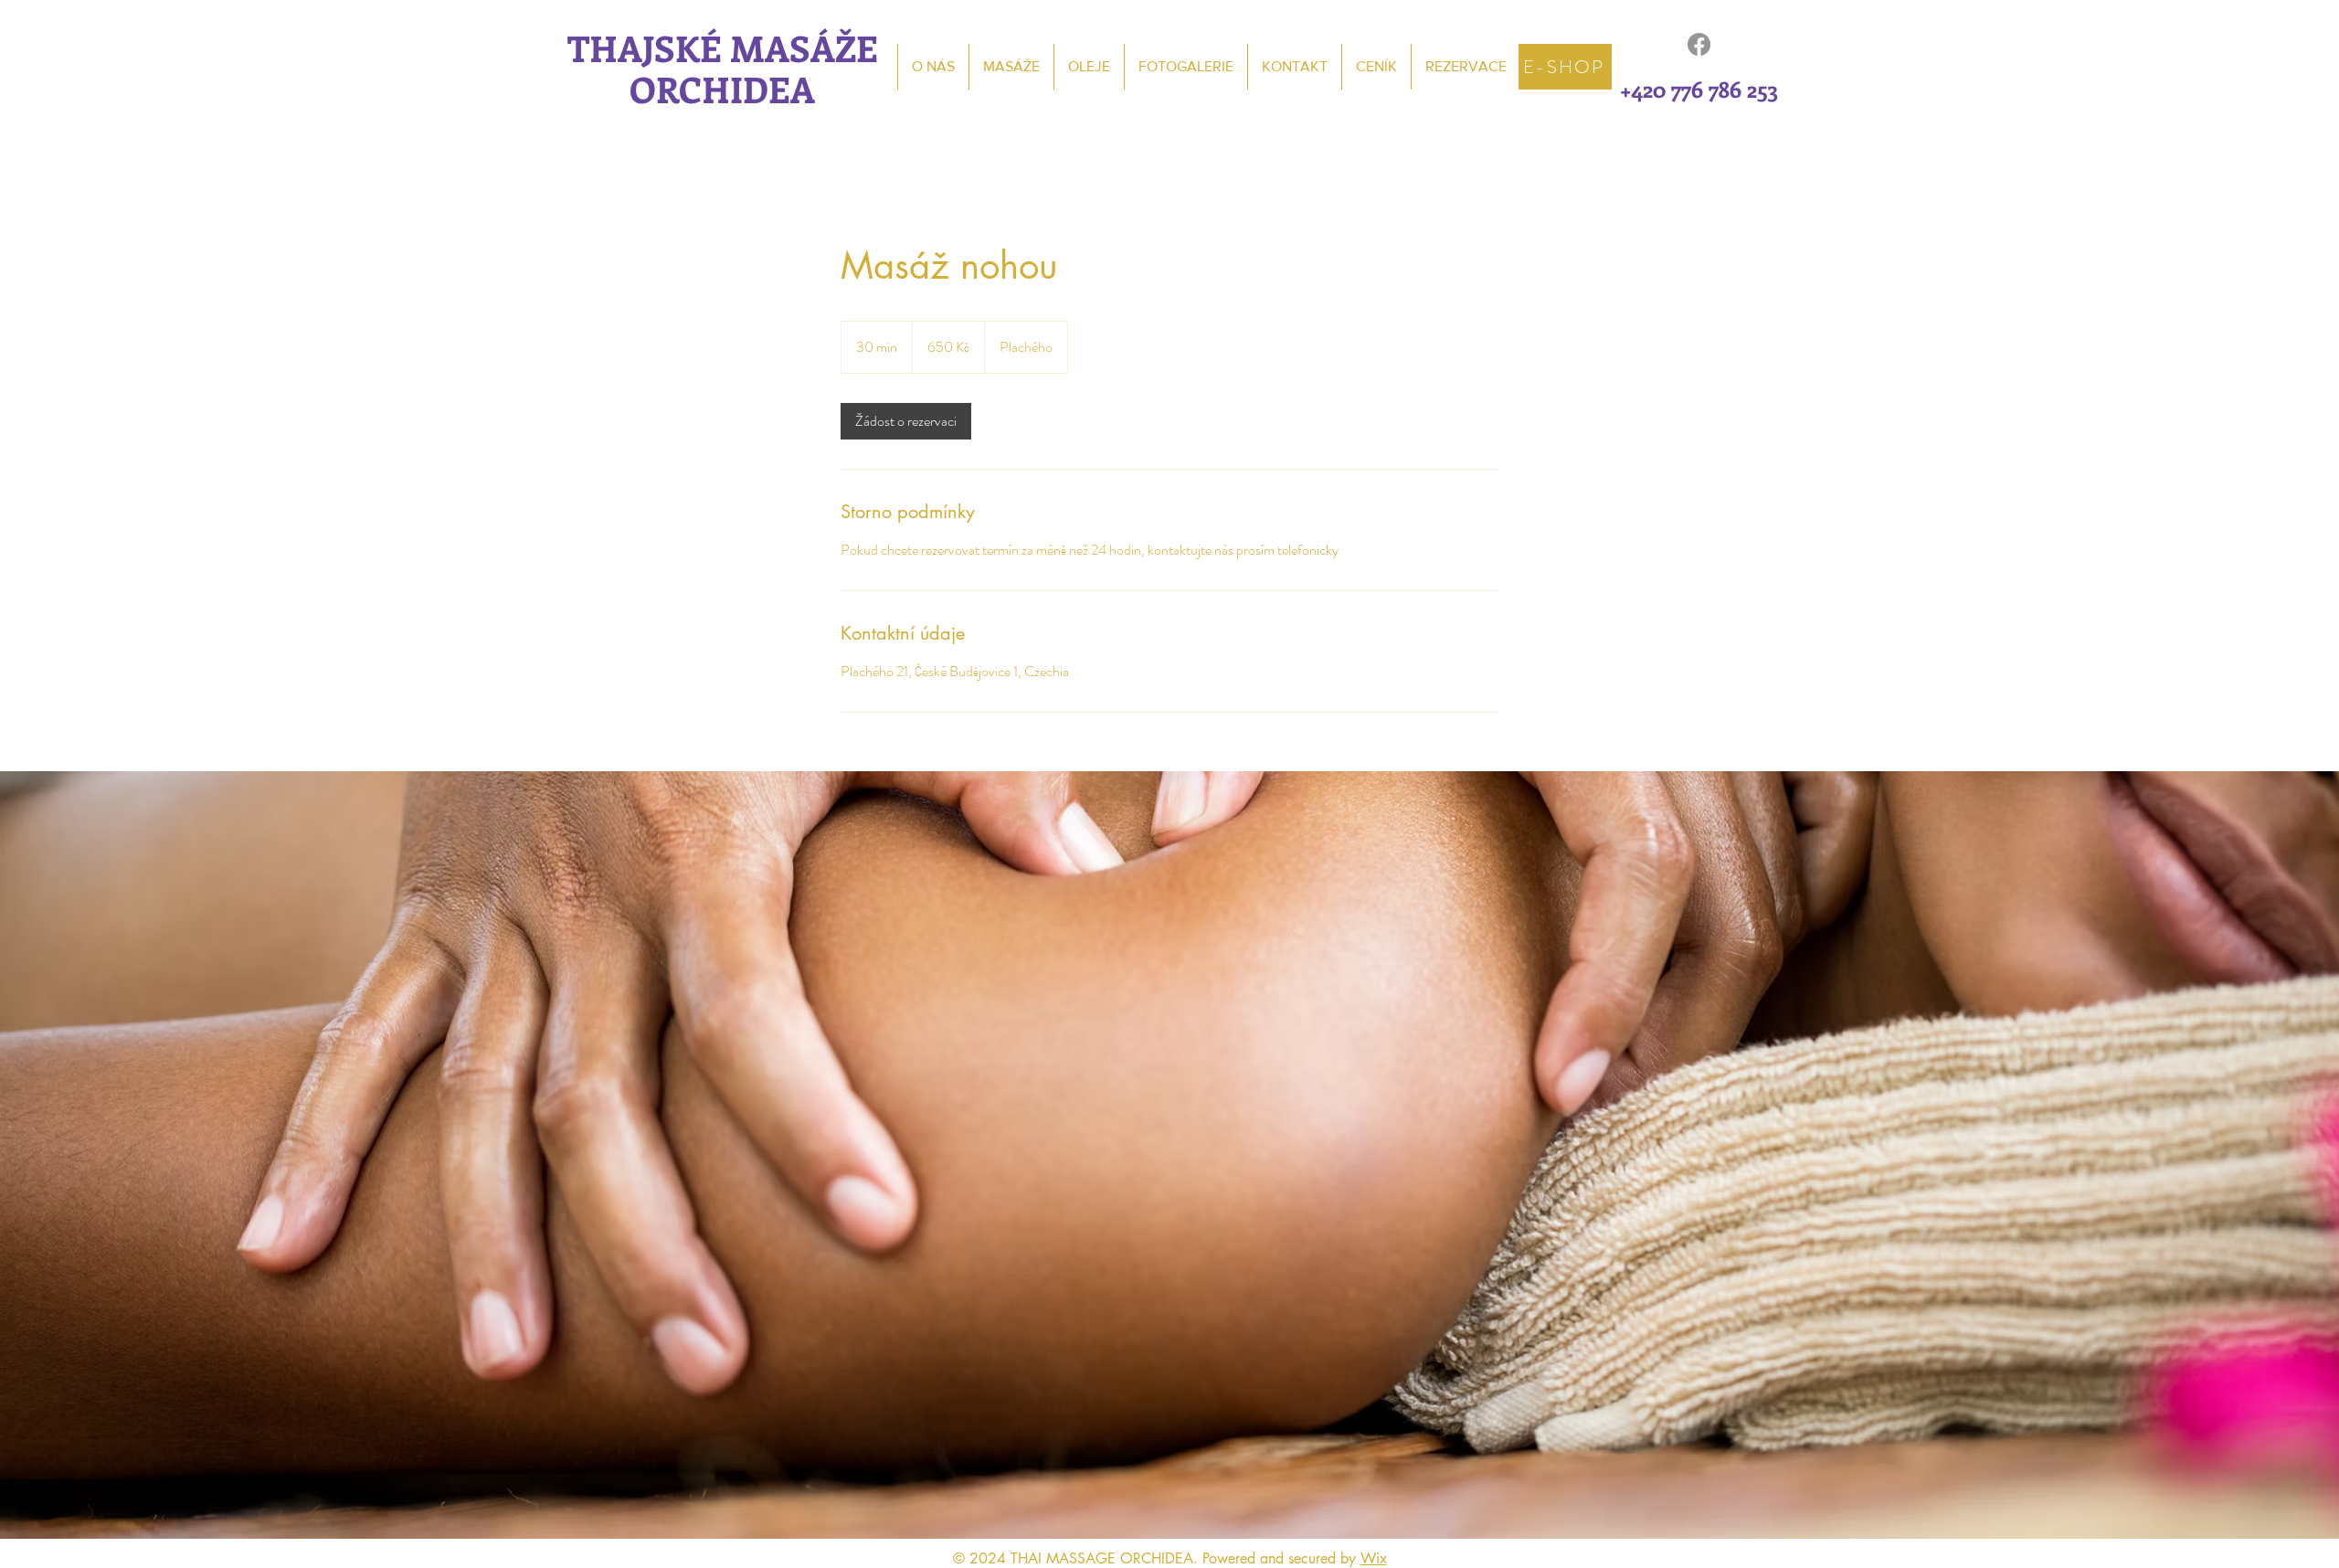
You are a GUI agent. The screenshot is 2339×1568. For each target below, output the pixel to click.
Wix (1374, 1558)
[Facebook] (1699, 44)
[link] (906, 421)
